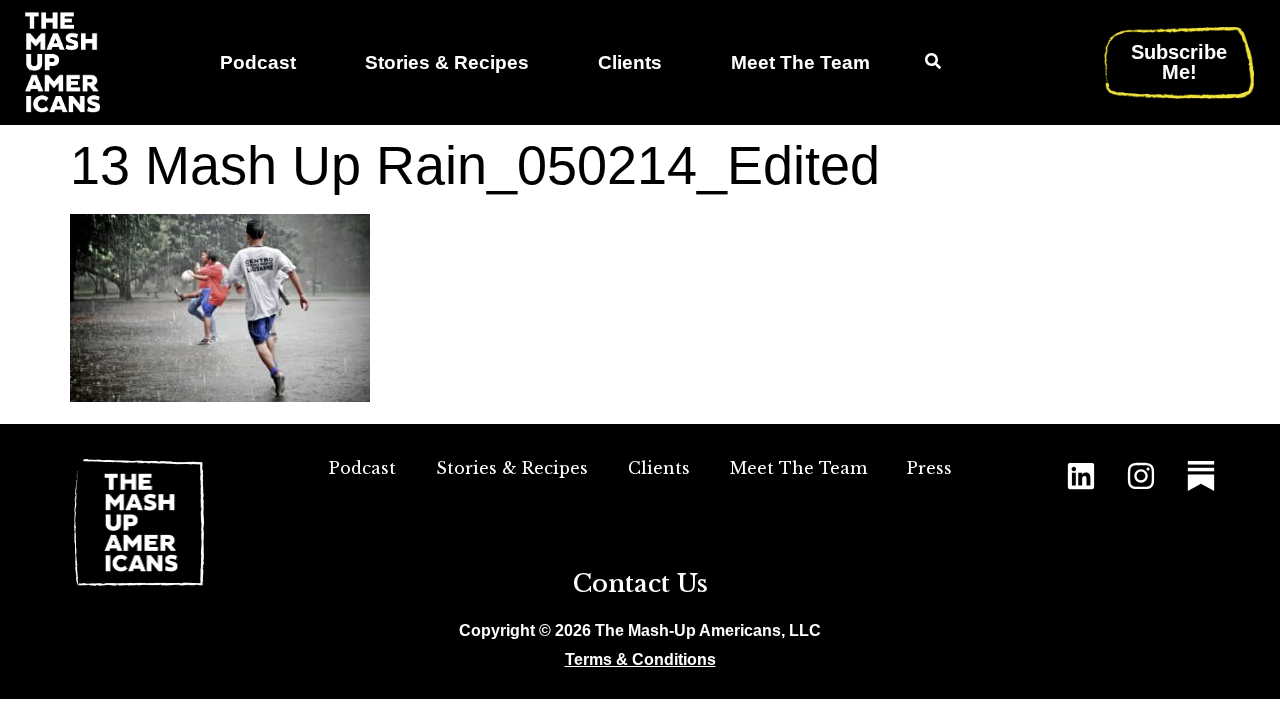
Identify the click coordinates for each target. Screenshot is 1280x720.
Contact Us (640, 583)
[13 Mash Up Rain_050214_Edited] (220, 395)
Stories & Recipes (447, 62)
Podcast (258, 62)
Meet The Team (800, 62)
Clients (630, 62)
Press (929, 468)
